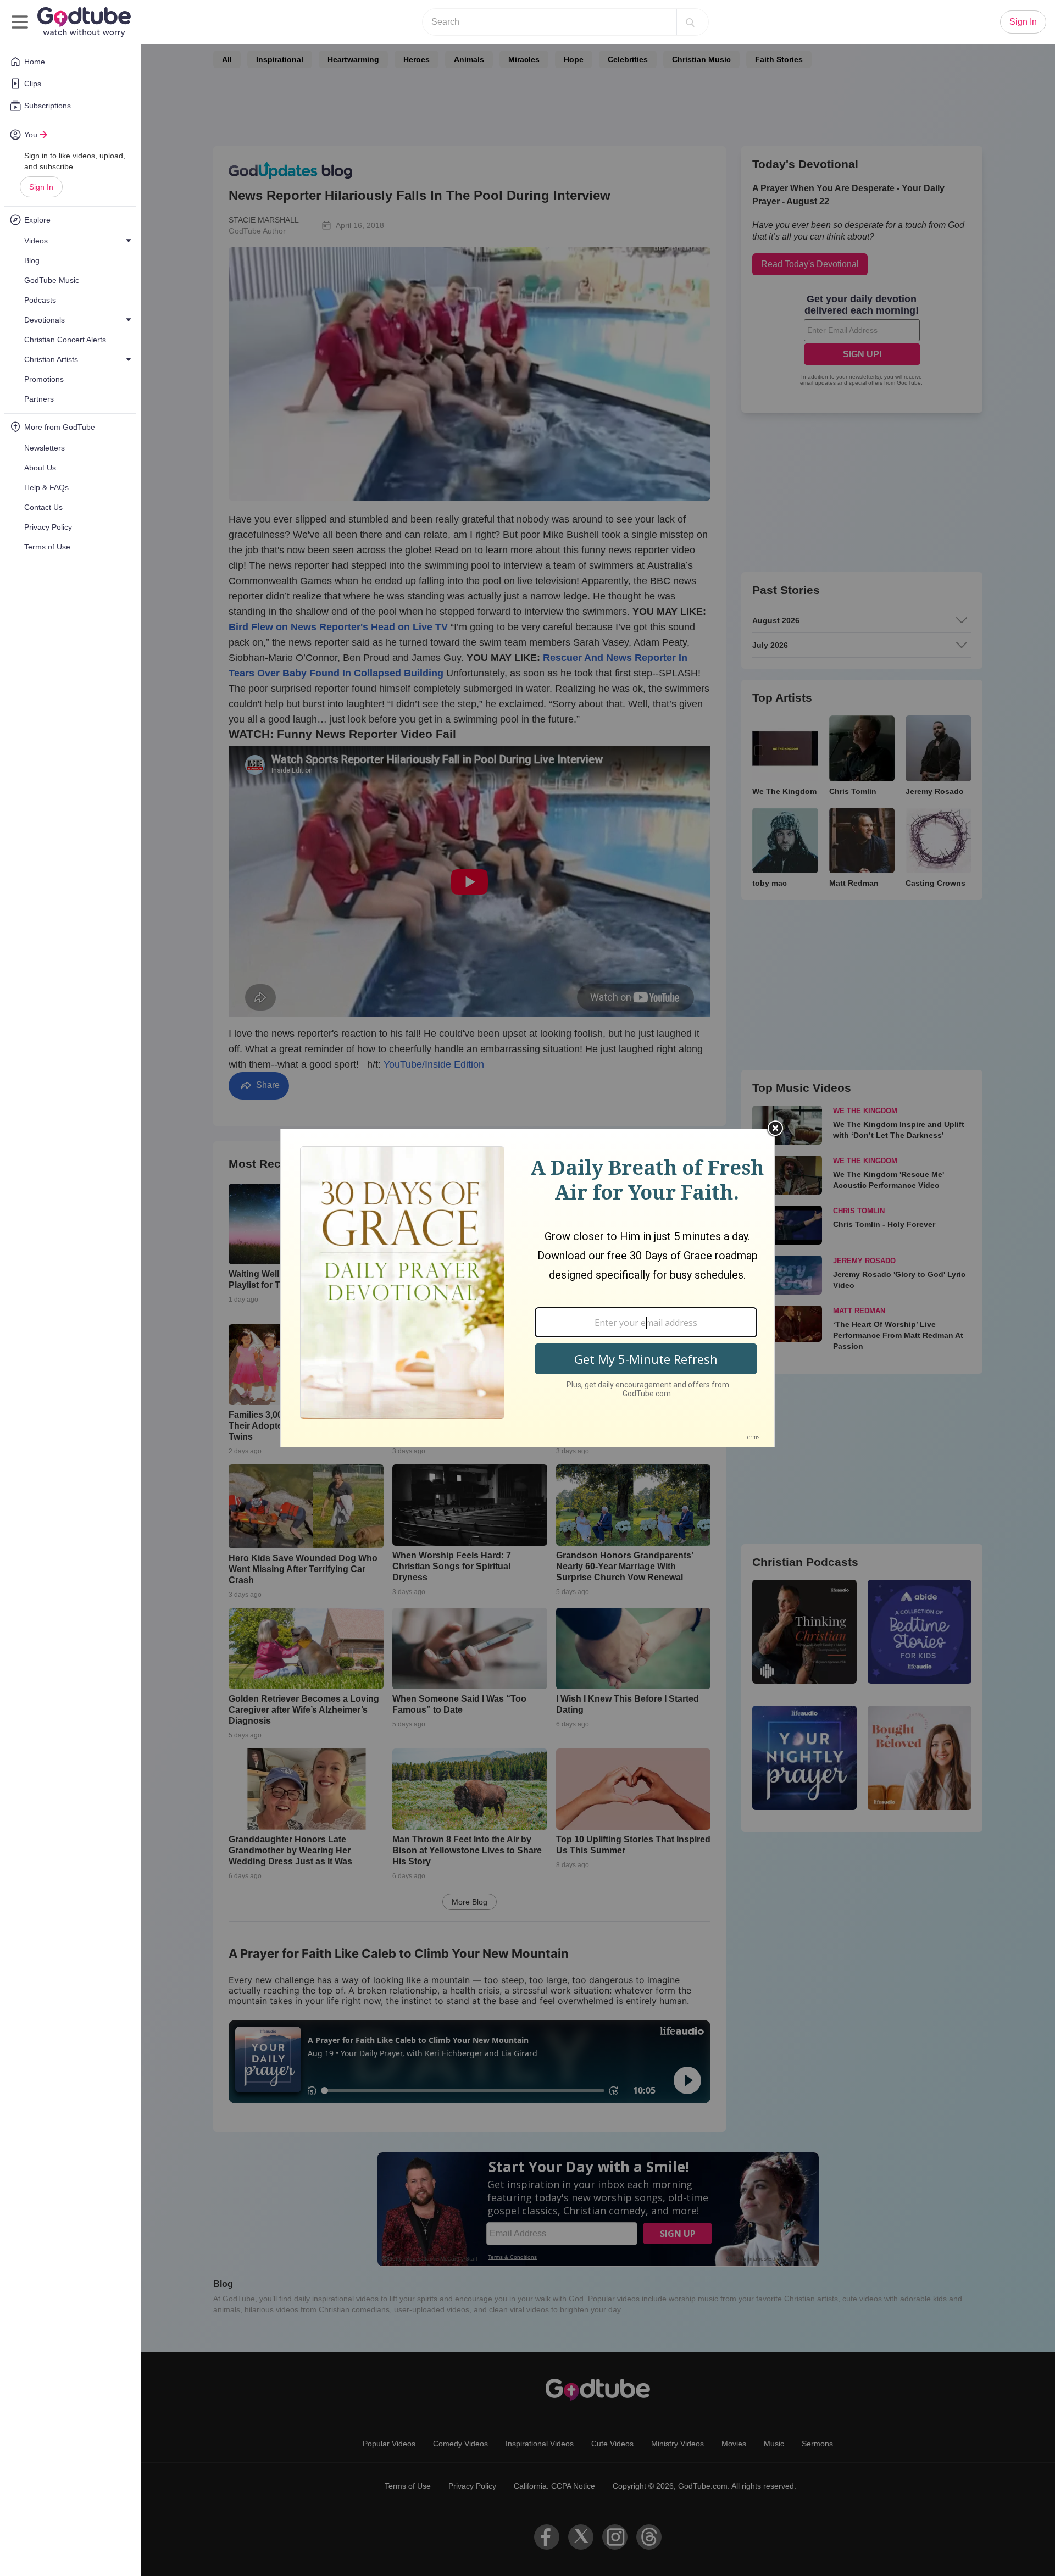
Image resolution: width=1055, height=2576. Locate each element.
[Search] (690, 22)
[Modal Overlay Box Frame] (527, 1288)
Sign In (41, 187)
